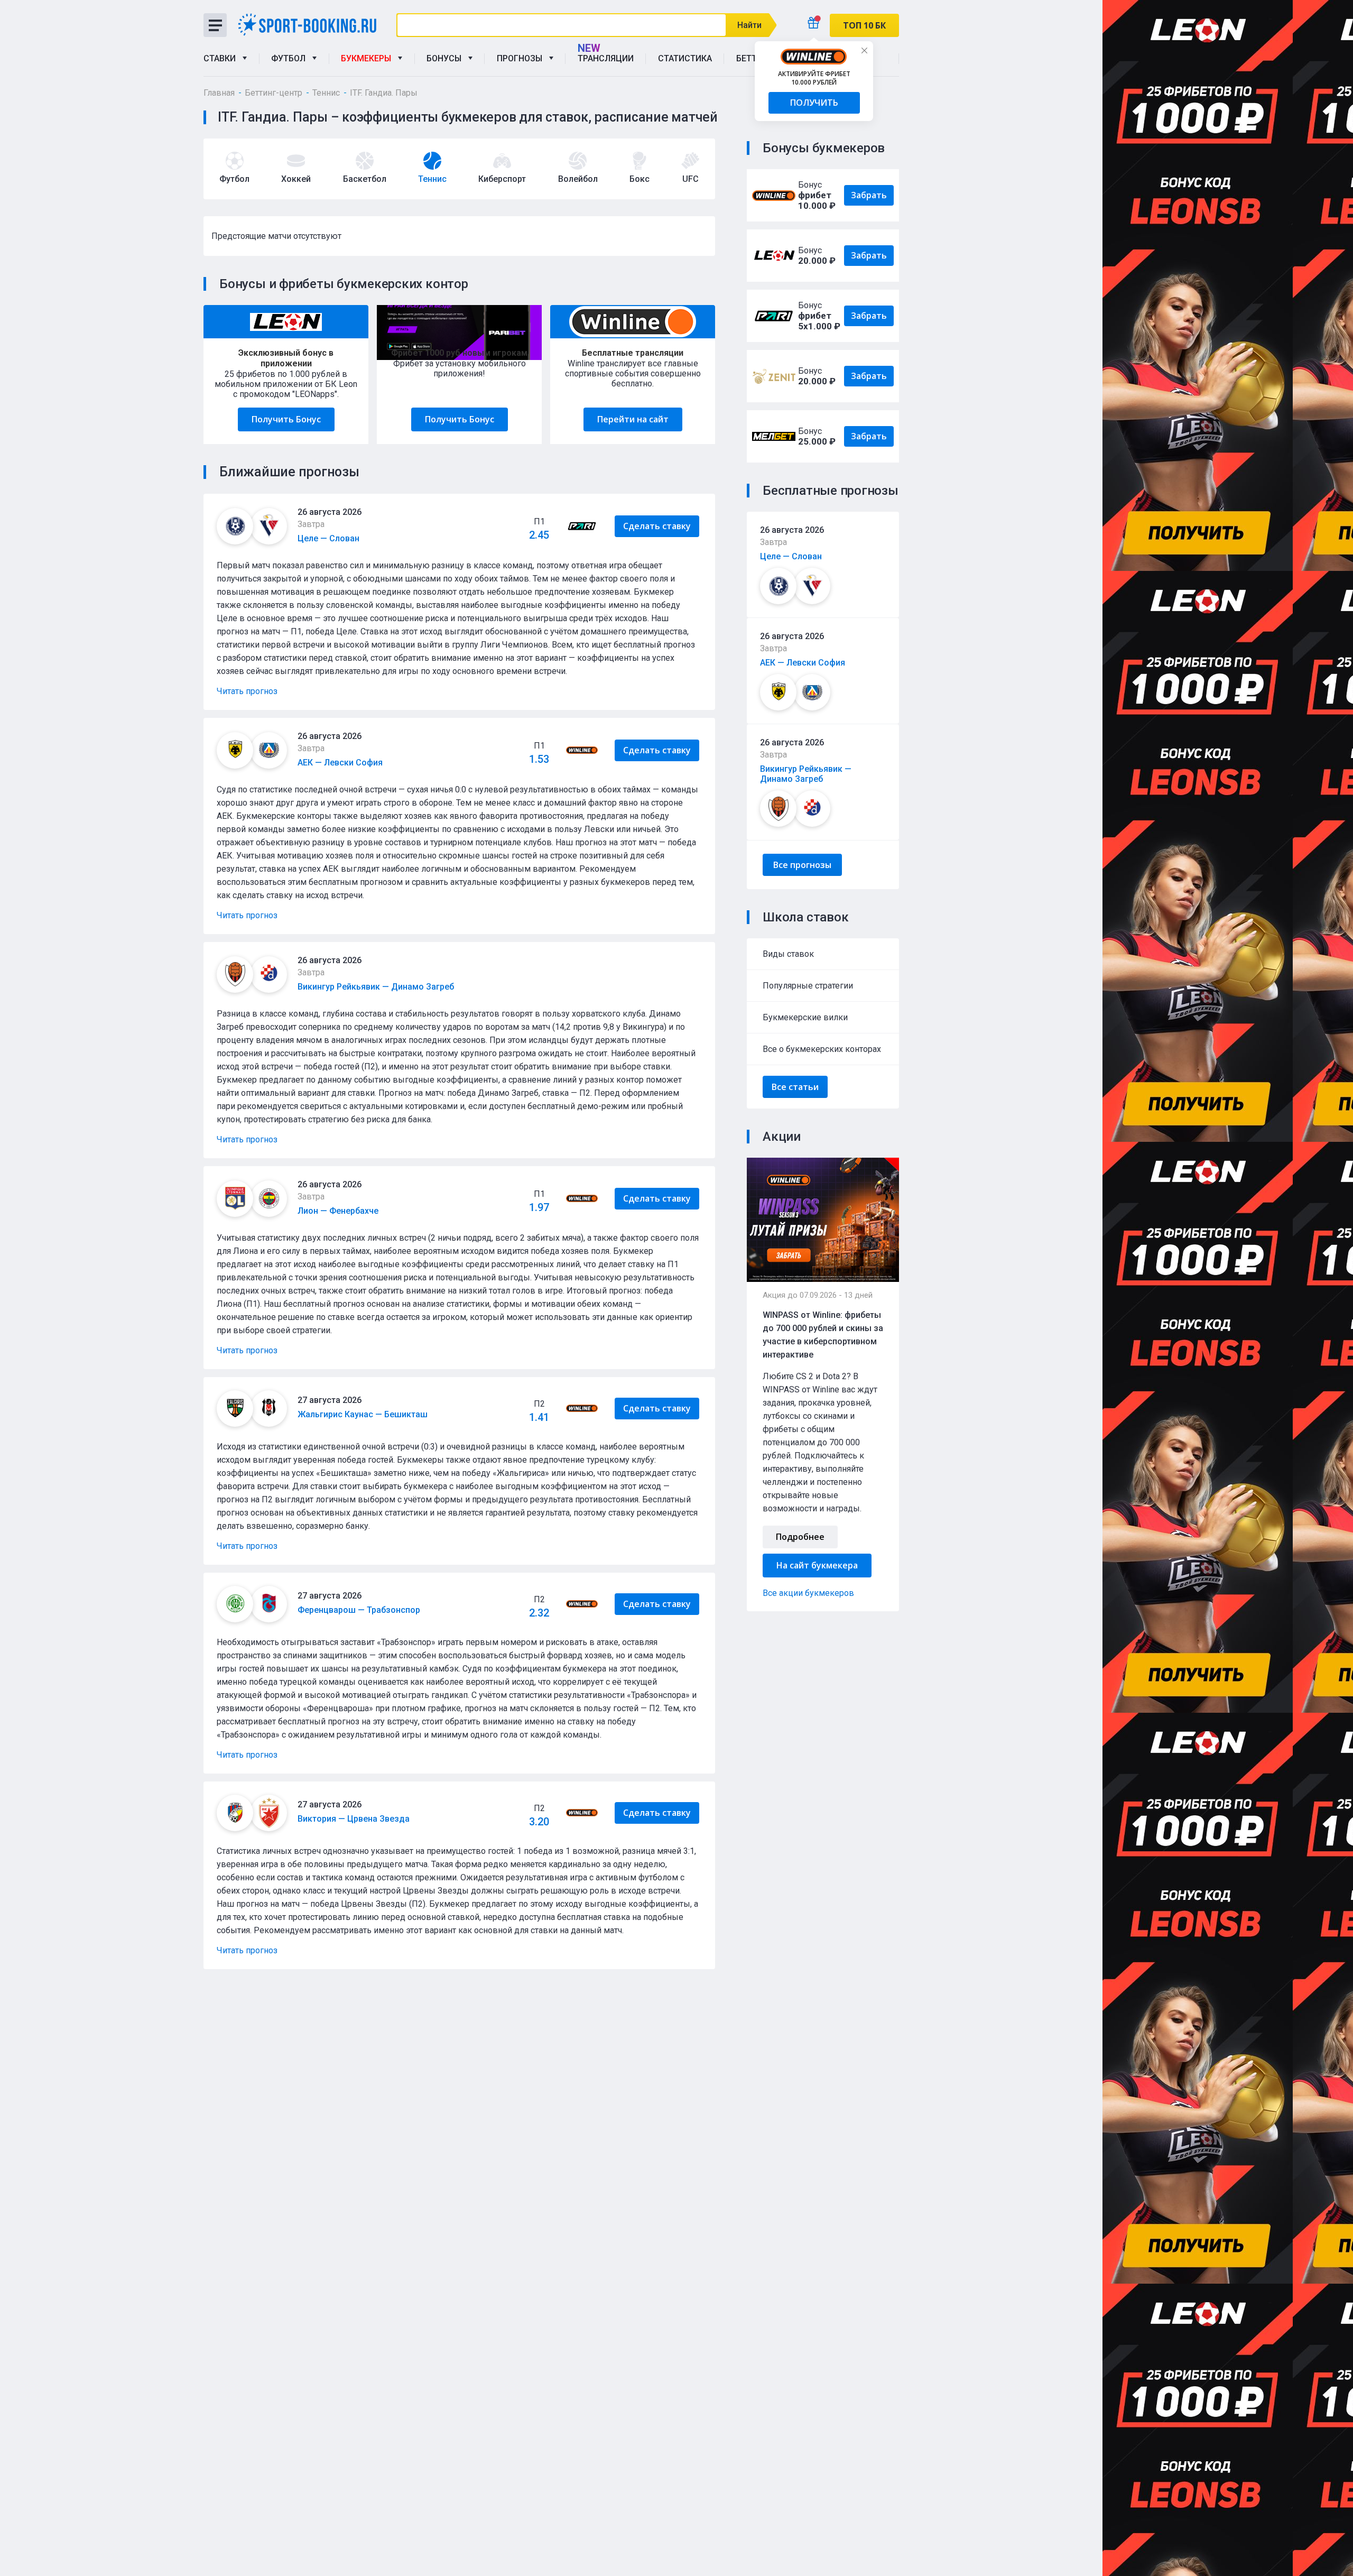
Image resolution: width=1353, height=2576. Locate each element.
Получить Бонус (286, 419)
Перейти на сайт (633, 419)
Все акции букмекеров (808, 1593)
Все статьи (795, 1087)
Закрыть (864, 50)
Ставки (222, 58)
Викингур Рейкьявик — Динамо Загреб (806, 774)
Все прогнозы (802, 865)
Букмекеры (368, 58)
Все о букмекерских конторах (822, 1049)
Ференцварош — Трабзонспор (359, 1610)
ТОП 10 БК (864, 25)
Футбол (290, 58)
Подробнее (800, 1537)
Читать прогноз (247, 691)
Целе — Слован (791, 556)
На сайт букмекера (817, 1565)
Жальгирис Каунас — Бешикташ (363, 1414)
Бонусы (446, 58)
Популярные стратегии (808, 986)
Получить (814, 103)
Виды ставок (788, 954)
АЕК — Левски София (803, 663)
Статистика (685, 58)
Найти (749, 25)
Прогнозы (522, 58)
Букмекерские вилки (805, 1017)
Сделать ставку (657, 526)
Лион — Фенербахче (338, 1211)
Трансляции (606, 58)
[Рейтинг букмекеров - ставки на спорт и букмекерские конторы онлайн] (311, 25)
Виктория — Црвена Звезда (354, 1819)
